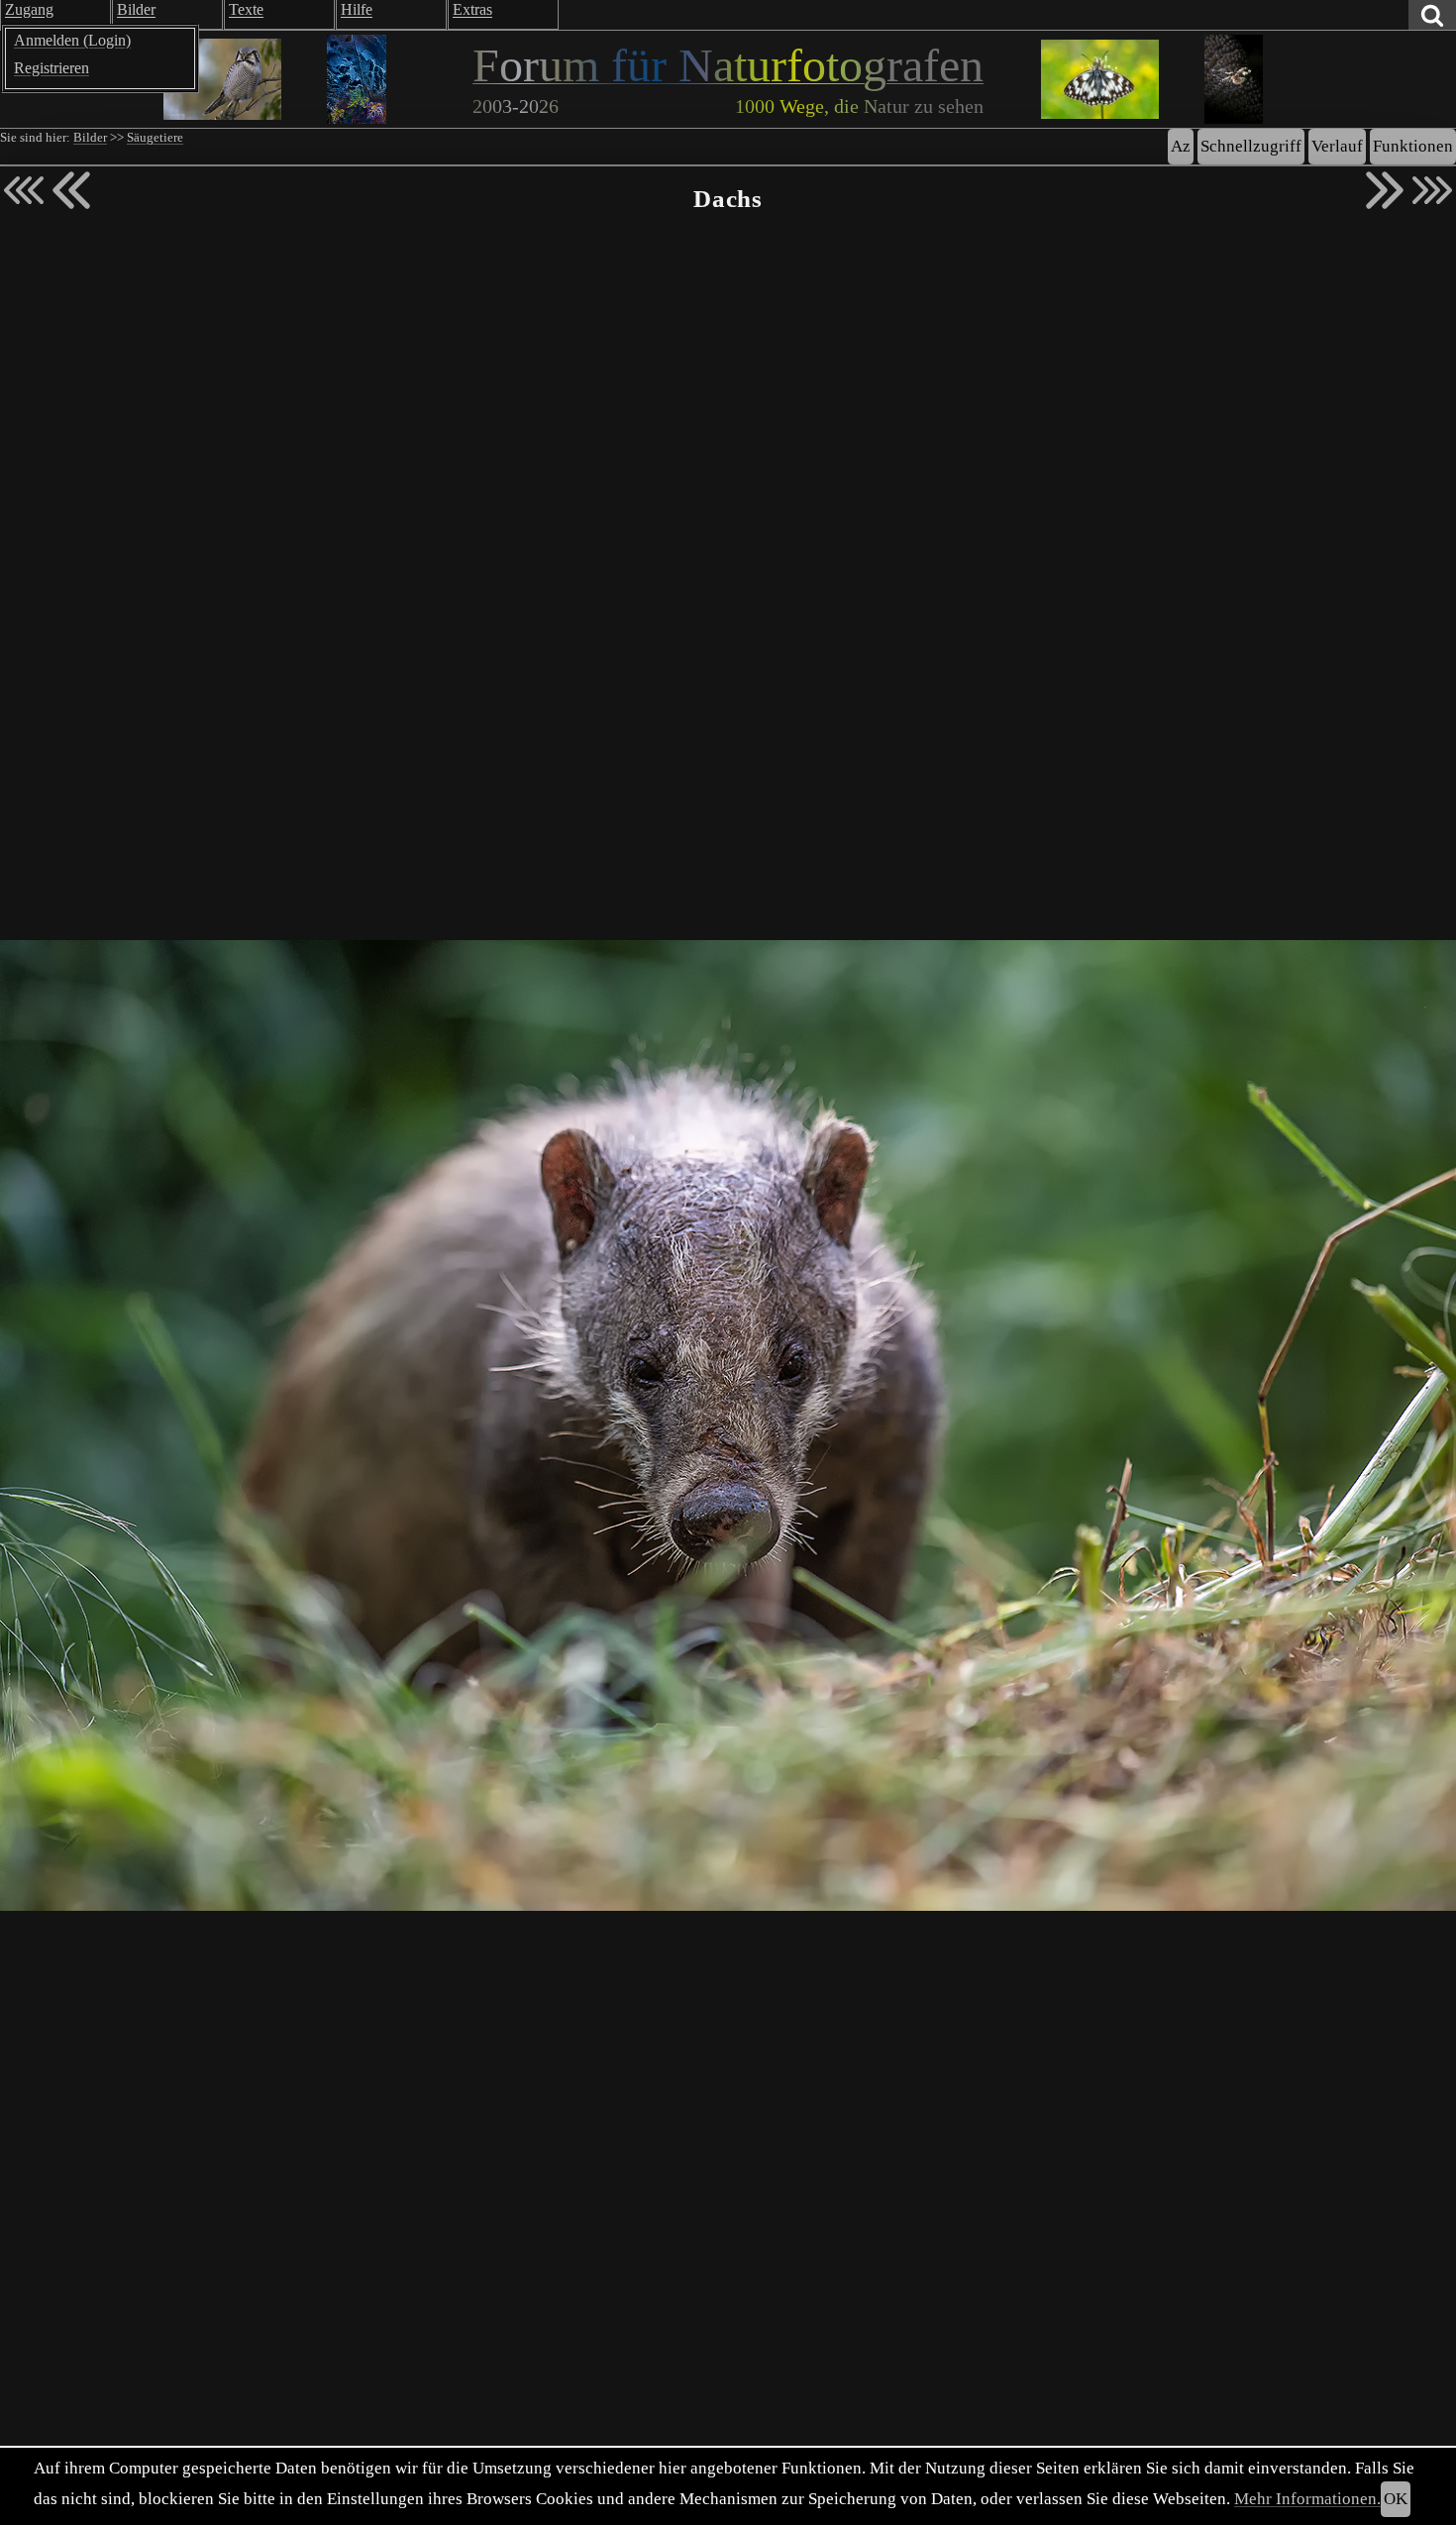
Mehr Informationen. (1307, 2499)
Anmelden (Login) (72, 40)
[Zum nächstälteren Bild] (1432, 190)
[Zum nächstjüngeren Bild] (24, 190)
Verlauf (1337, 146)
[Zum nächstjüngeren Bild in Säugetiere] (71, 190)
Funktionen (1413, 146)
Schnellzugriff (1251, 146)
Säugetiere (155, 138)
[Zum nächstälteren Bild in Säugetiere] (1385, 190)
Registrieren (52, 68)
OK (1396, 2499)
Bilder (90, 138)
